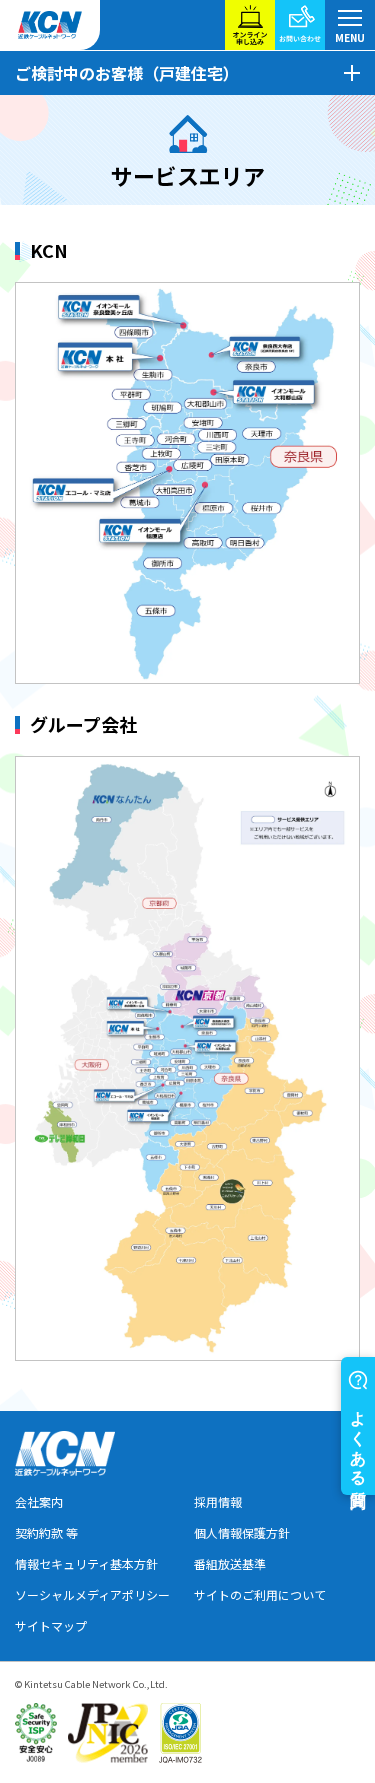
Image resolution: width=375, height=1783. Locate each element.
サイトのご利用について (260, 1594)
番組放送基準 (230, 1563)
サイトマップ (51, 1625)
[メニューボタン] (350, 25)
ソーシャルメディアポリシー (92, 1594)
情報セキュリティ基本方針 (86, 1563)
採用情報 (218, 1501)
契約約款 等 (46, 1532)
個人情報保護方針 (242, 1532)
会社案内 (39, 1501)
